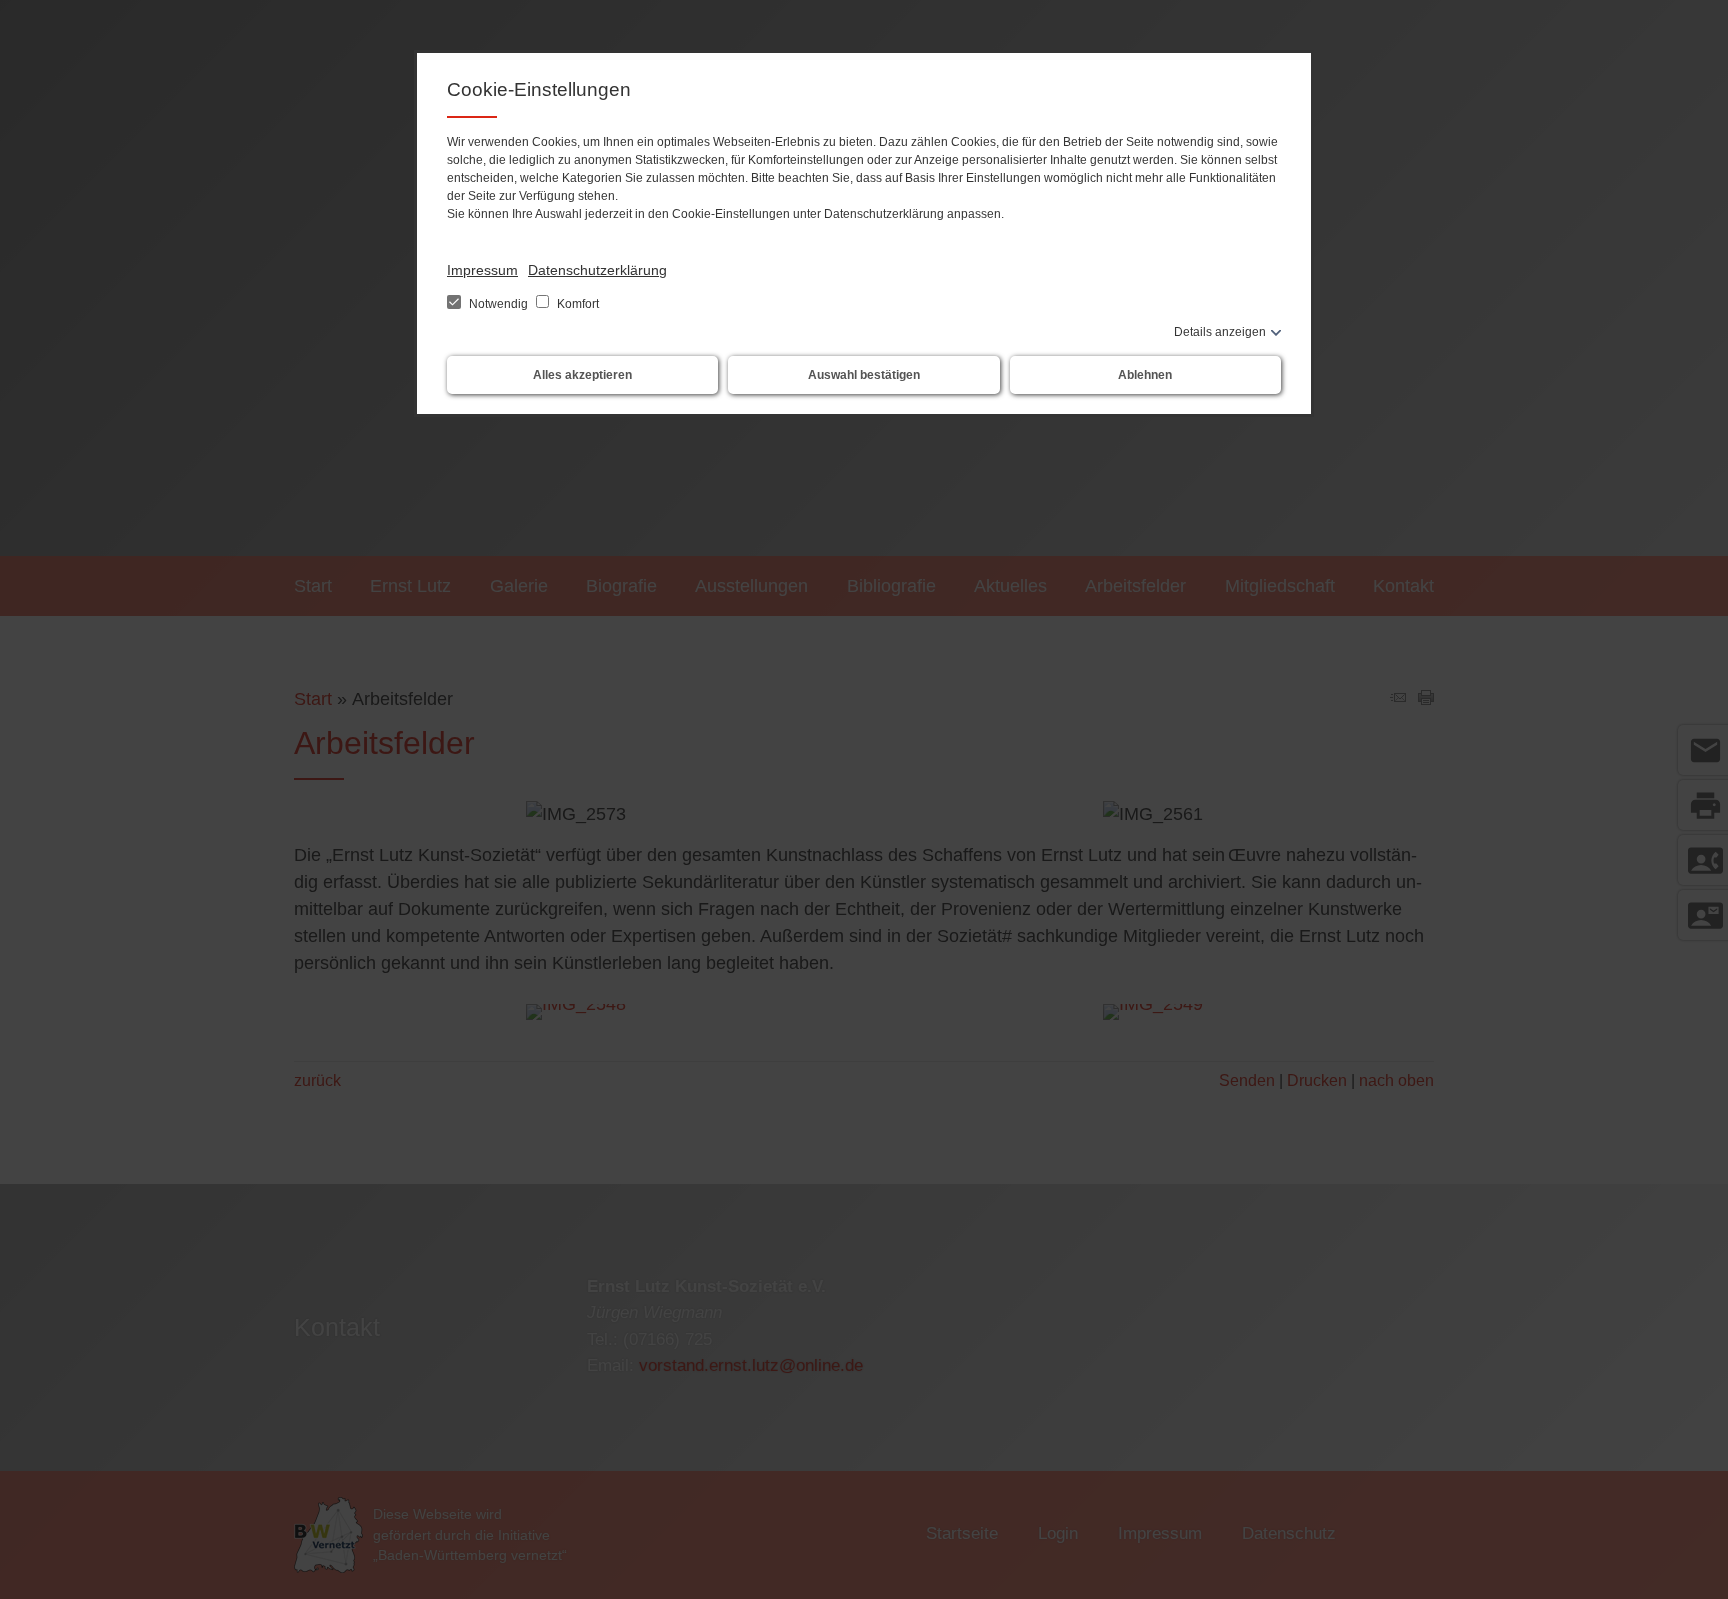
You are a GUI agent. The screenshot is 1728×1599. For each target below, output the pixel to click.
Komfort (576, 304)
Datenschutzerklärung (597, 270)
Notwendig (498, 304)
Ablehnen (1145, 375)
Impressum (482, 270)
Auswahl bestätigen (864, 375)
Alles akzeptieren (582, 375)
